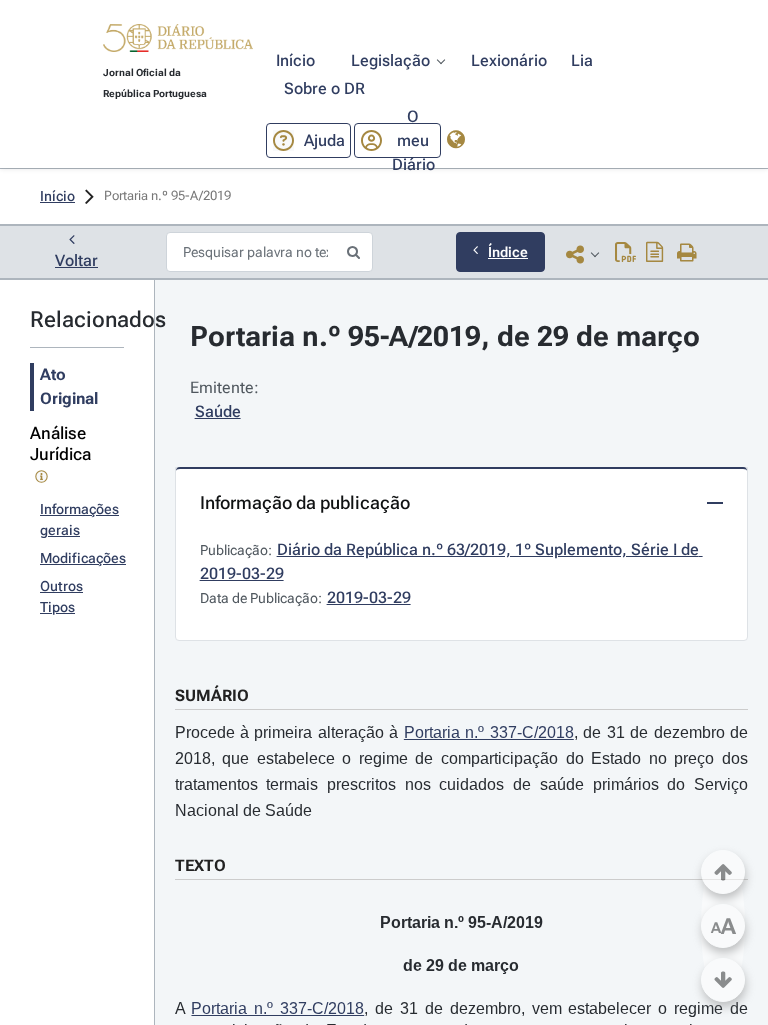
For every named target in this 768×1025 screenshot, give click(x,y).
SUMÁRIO (212, 695)
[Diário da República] (178, 42)
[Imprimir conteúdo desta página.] (687, 254)
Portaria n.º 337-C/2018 (489, 732)
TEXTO (200, 865)
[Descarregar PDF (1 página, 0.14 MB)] (625, 254)
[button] (178, 41)
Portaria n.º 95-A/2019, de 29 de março (445, 336)
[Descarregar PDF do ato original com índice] (655, 254)
